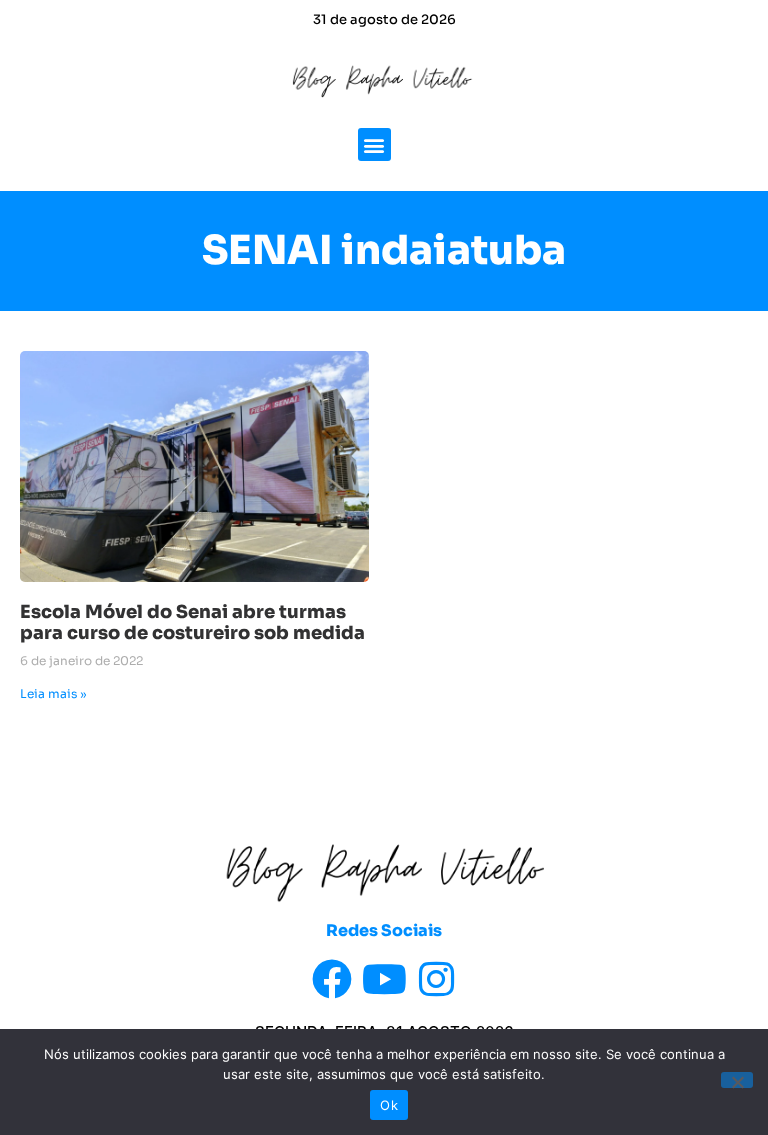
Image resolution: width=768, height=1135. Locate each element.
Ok (389, 1105)
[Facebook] (332, 979)
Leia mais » (53, 693)
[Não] (737, 1080)
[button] (374, 144)
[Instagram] (436, 979)
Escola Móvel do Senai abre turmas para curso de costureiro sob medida (192, 623)
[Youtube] (384, 979)
